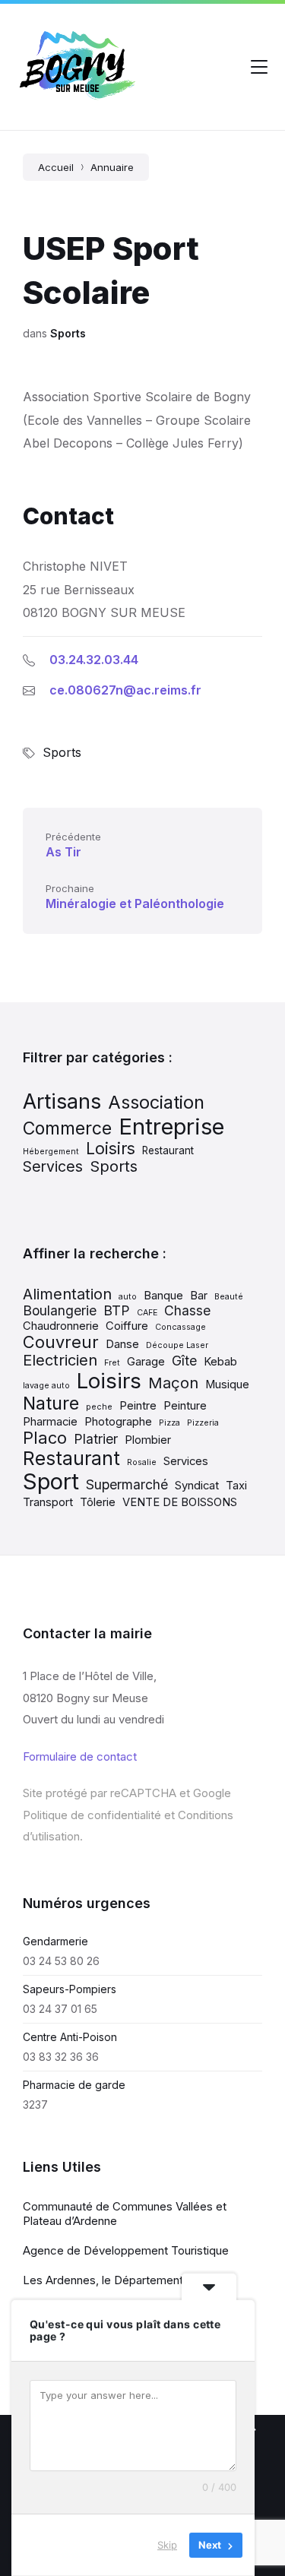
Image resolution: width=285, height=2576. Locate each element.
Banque (163, 1296)
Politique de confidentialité (92, 1815)
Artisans (62, 1101)
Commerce (67, 1128)
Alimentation (67, 1294)
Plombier (148, 1440)
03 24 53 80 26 (61, 1961)
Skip (167, 2545)
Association (156, 1102)
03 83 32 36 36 (61, 2057)
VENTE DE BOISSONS (180, 1502)
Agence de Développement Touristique (126, 2250)
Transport (48, 1502)
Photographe (118, 1422)
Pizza (169, 1423)
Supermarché (127, 1484)
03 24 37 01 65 (60, 2009)
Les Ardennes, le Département (103, 2280)
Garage (146, 1362)
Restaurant (168, 1150)
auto (128, 1297)
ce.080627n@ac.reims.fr (125, 690)
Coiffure (127, 1326)
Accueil (56, 167)
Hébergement (51, 1152)
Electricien (60, 1360)
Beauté (229, 1297)
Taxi (236, 1486)
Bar (199, 1296)
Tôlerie (98, 1502)
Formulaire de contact (80, 1756)
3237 (35, 2104)
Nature (51, 1403)
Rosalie (142, 1462)
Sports (68, 333)
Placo (45, 1438)
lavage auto (46, 1386)
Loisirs (111, 1148)
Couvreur (61, 1342)
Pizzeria (203, 1423)
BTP (117, 1310)
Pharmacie (50, 1422)
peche (99, 1407)
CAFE (147, 1313)
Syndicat (197, 1486)
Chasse (187, 1310)
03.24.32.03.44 (94, 660)
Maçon (173, 1383)
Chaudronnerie (61, 1326)
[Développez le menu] (259, 67)
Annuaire (112, 167)
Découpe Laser (177, 1345)
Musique (227, 1385)
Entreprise (171, 1127)
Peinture (185, 1406)
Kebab (220, 1362)
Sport (51, 1481)
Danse (122, 1344)
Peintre (138, 1406)
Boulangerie (60, 1310)
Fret (112, 1363)
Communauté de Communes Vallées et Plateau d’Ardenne (125, 2214)
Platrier (96, 1439)
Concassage (180, 1327)
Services (53, 1166)
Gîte (184, 1361)
